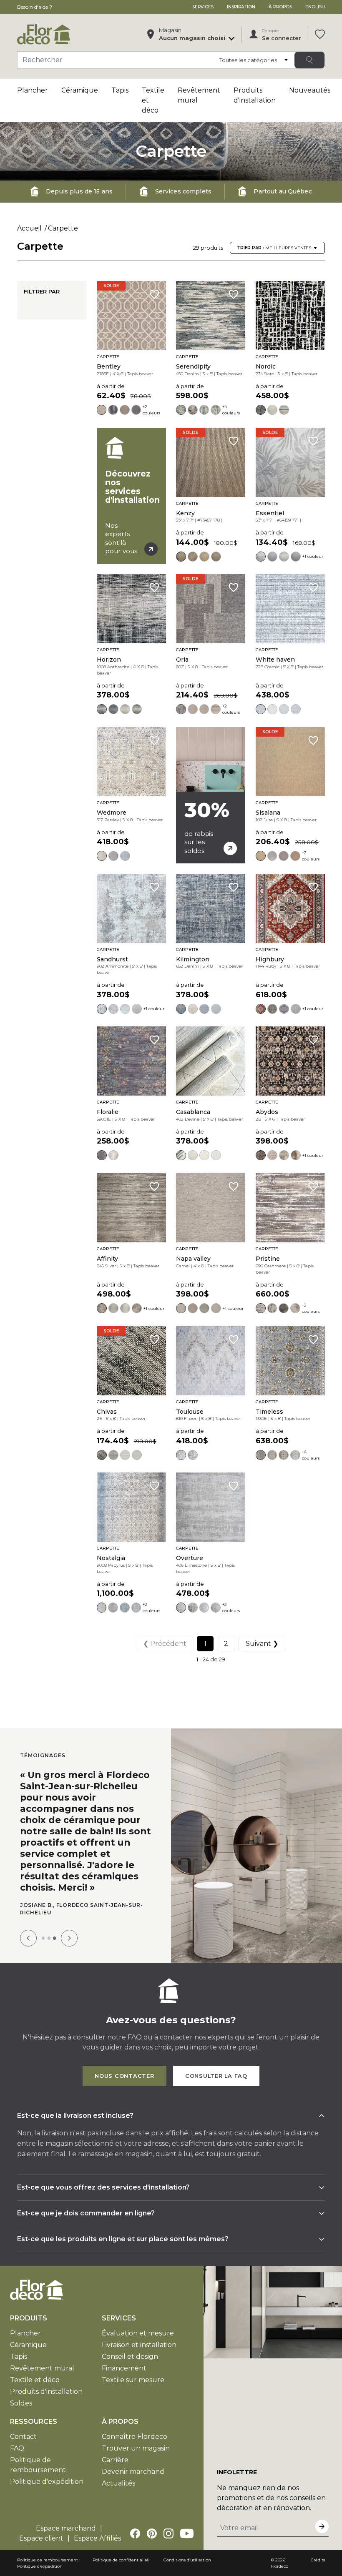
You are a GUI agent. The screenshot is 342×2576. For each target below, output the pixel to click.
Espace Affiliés (97, 2520)
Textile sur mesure (133, 2362)
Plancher (33, 90)
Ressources (34, 2404)
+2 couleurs (151, 410)
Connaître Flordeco (135, 2419)
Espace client (41, 2520)
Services (203, 7)
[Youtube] (187, 2516)
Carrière (115, 2442)
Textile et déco (35, 2362)
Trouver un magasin (136, 2430)
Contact (23, 2419)
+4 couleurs (231, 410)
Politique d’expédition (40, 2548)
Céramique (80, 90)
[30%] (211, 795)
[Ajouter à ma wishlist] (154, 294)
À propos (280, 7)
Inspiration (241, 7)
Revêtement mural (42, 2350)
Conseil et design (130, 2339)
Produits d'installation (46, 2374)
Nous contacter (124, 2058)
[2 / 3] (49, 1920)
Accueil (29, 228)
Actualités (118, 2465)
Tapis (120, 90)
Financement (124, 2350)
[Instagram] (168, 2516)
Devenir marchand (133, 2454)
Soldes (21, 2385)
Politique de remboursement (48, 2542)
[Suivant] (69, 1920)
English (315, 7)
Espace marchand (66, 2510)
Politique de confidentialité (121, 2542)
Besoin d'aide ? (35, 7)
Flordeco (279, 2548)
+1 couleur (313, 556)
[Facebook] (135, 2516)
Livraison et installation (139, 2327)
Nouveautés (310, 90)
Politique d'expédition (47, 2464)
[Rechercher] (309, 60)
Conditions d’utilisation (187, 2542)
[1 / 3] (43, 1920)
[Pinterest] (152, 2516)
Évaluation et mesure (138, 2315)
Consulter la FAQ (216, 2058)
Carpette (63, 228)
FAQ (17, 2430)
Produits (29, 2300)
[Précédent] (28, 1920)
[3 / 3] (54, 1920)
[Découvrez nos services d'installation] (131, 496)
